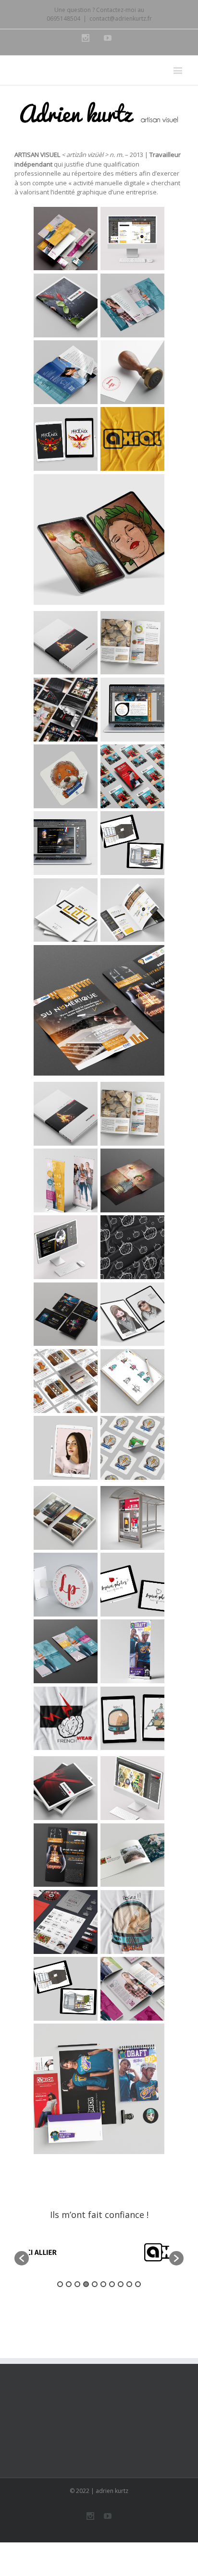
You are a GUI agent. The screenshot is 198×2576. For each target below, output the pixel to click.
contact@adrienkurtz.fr (121, 18)
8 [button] (121, 2284)
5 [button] (95, 2284)
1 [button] (60, 2284)
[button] (22, 2258)
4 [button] (86, 2284)
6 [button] (103, 2284)
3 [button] (77, 2284)
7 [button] (112, 2284)
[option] (99, 2253)
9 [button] (129, 2284)
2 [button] (69, 2284)
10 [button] (138, 2284)
